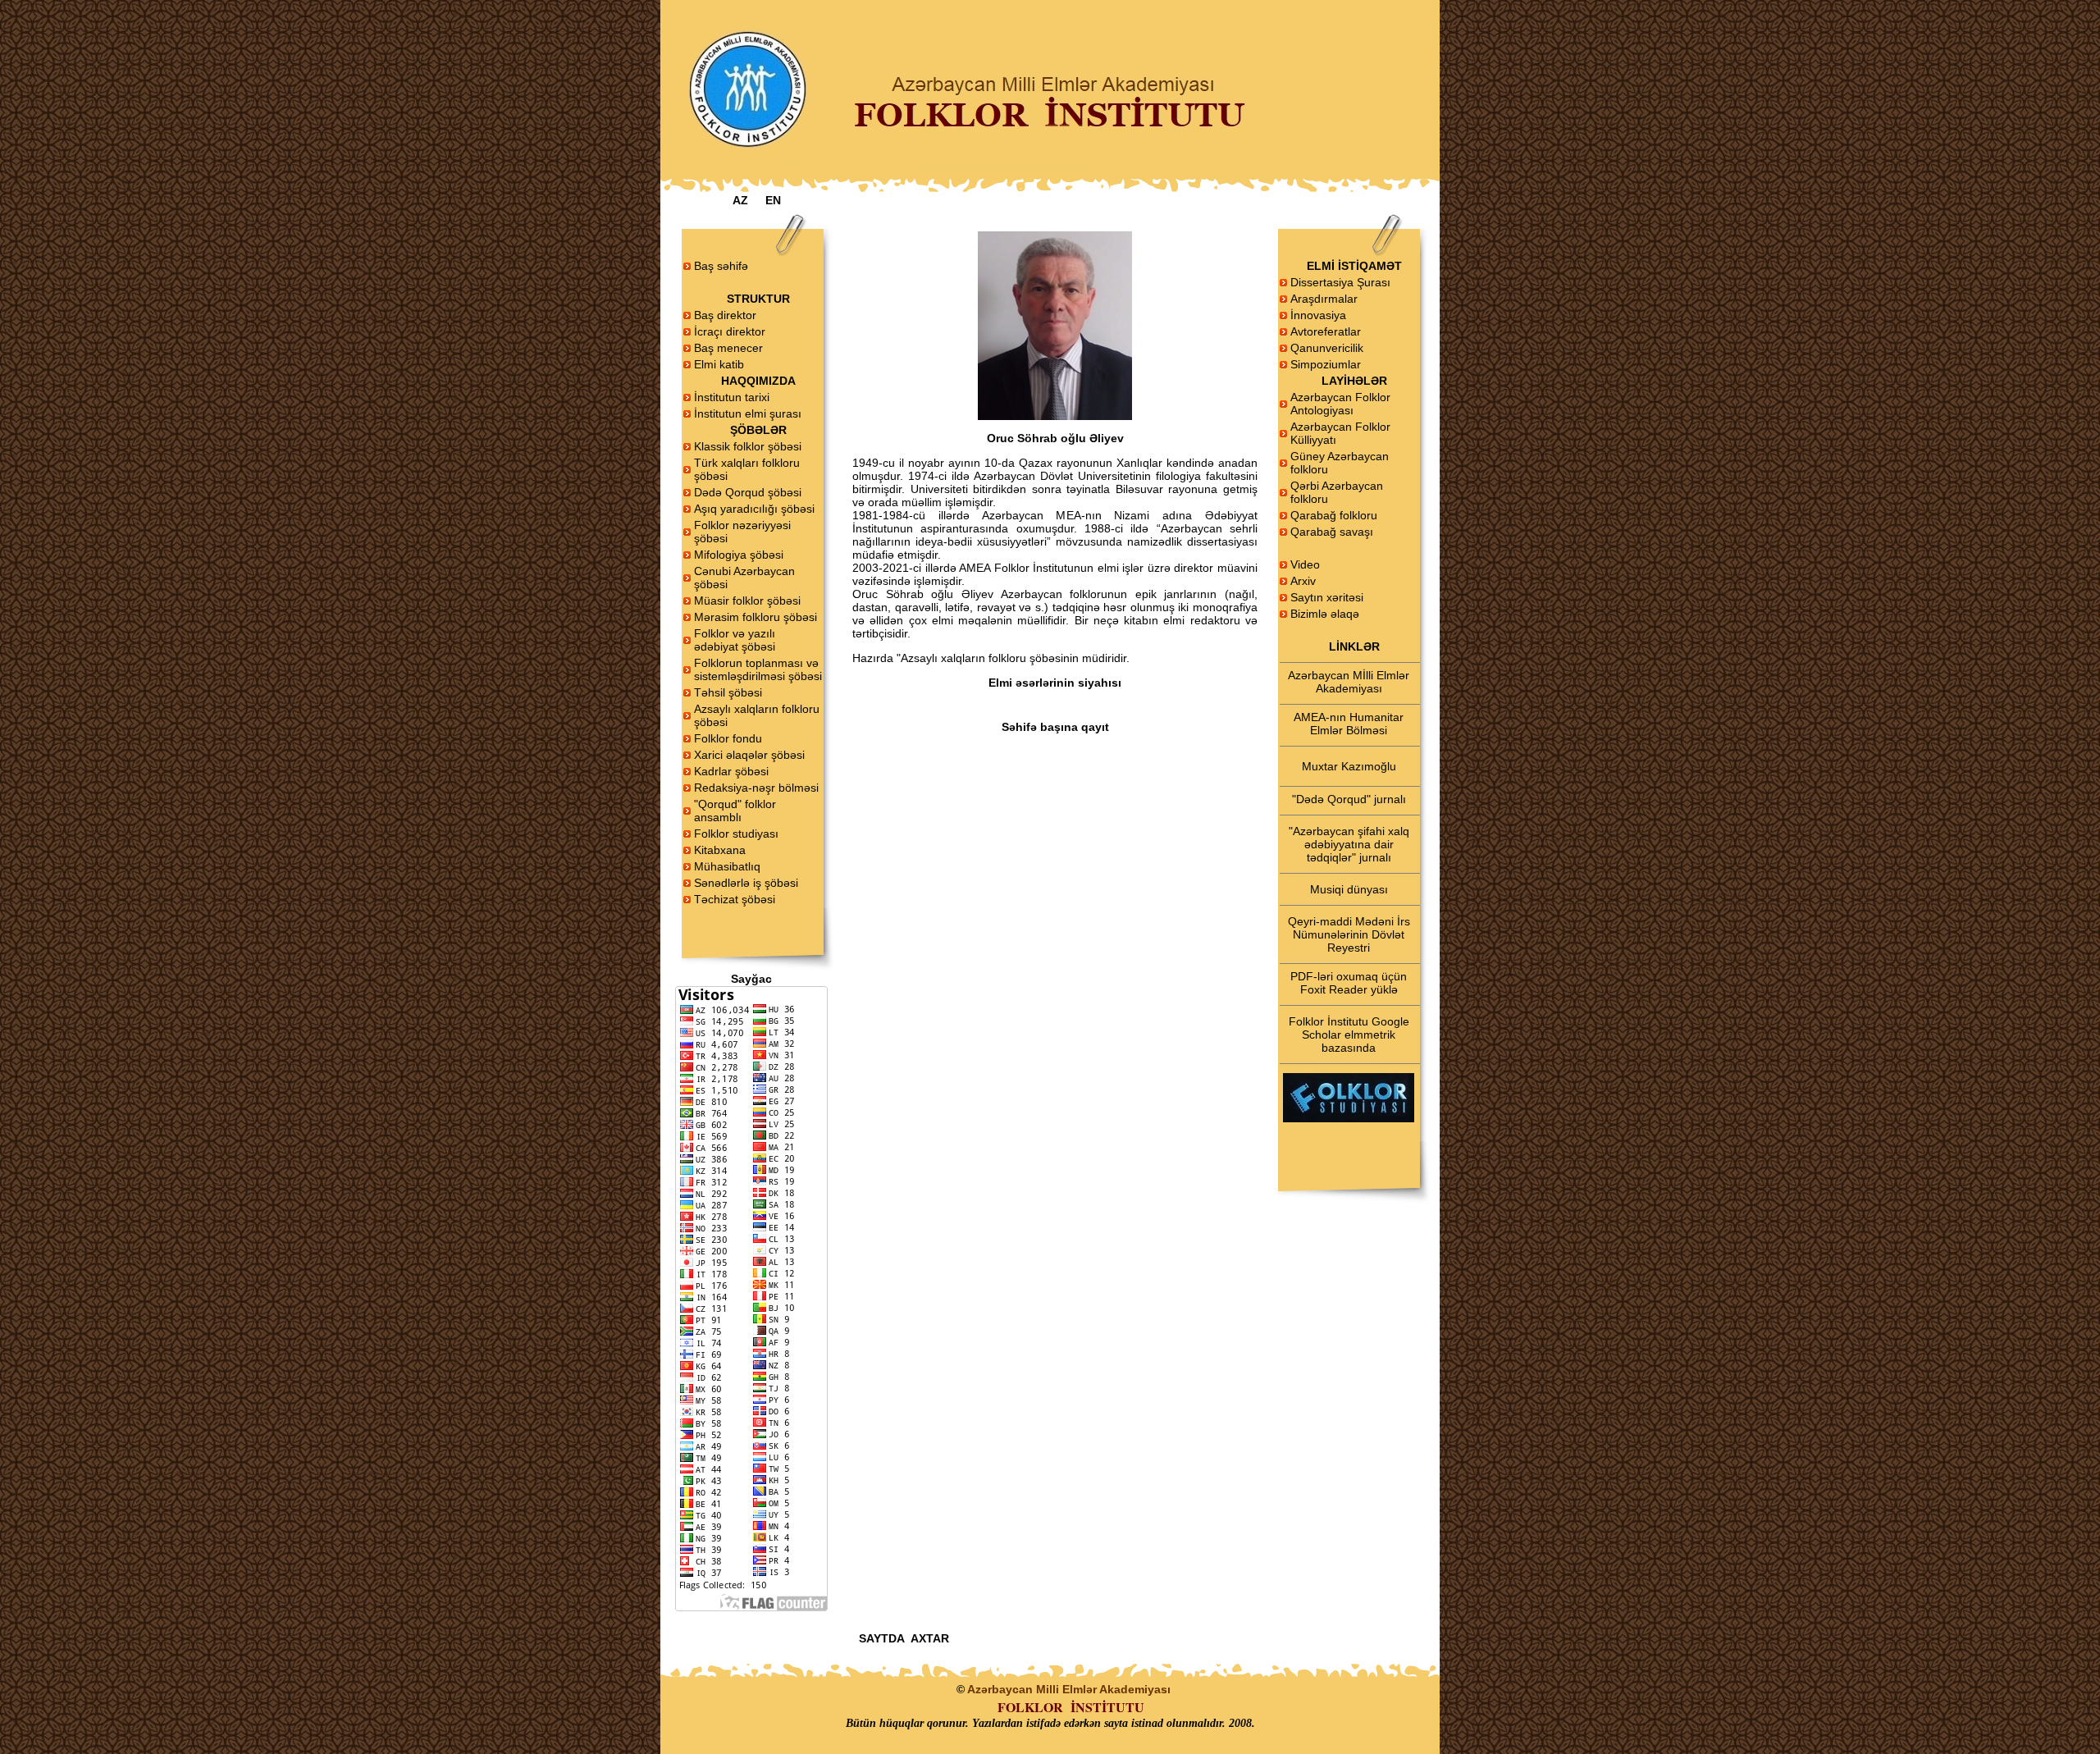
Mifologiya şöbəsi (739, 555)
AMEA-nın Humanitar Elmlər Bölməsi (1349, 724)
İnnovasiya (1318, 315)
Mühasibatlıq (727, 866)
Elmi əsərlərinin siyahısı (1055, 683)
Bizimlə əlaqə (1325, 614)
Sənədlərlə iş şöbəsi (746, 883)
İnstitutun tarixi (732, 397)
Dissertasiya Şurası (1340, 282)
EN (773, 200)
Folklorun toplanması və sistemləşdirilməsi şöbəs (757, 669)
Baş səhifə (721, 266)
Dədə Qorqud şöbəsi (748, 492)
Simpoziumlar (1326, 364)
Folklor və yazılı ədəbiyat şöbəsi (735, 640)
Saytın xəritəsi (1327, 597)
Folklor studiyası (736, 834)
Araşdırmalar (1324, 299)
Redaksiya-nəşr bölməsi (756, 788)
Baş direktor (725, 315)
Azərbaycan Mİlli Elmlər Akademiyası (1349, 682)
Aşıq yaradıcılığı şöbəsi (754, 509)
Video (1305, 564)
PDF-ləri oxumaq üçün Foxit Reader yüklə (1349, 983)
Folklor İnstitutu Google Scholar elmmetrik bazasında (1349, 1035)
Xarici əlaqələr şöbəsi (749, 755)
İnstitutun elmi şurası (748, 413)
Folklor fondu (728, 738)
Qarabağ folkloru (1334, 515)
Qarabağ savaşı (1332, 532)
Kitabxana (720, 850)
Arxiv (1303, 581)
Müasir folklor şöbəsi (747, 601)
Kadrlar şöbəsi (731, 771)
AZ (740, 200)
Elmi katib (719, 364)
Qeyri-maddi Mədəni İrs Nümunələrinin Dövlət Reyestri (1349, 934)
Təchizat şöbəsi (735, 899)
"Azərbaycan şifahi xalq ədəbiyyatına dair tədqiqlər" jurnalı (1349, 844)
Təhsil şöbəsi (728, 692)
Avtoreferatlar (1326, 331)
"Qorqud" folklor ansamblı (735, 811)
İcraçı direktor (730, 331)
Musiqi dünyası (1349, 889)
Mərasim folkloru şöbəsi (756, 617)
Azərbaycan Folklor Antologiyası (1340, 404)
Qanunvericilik (1327, 348)
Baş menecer (728, 348)
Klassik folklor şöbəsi (748, 446)
